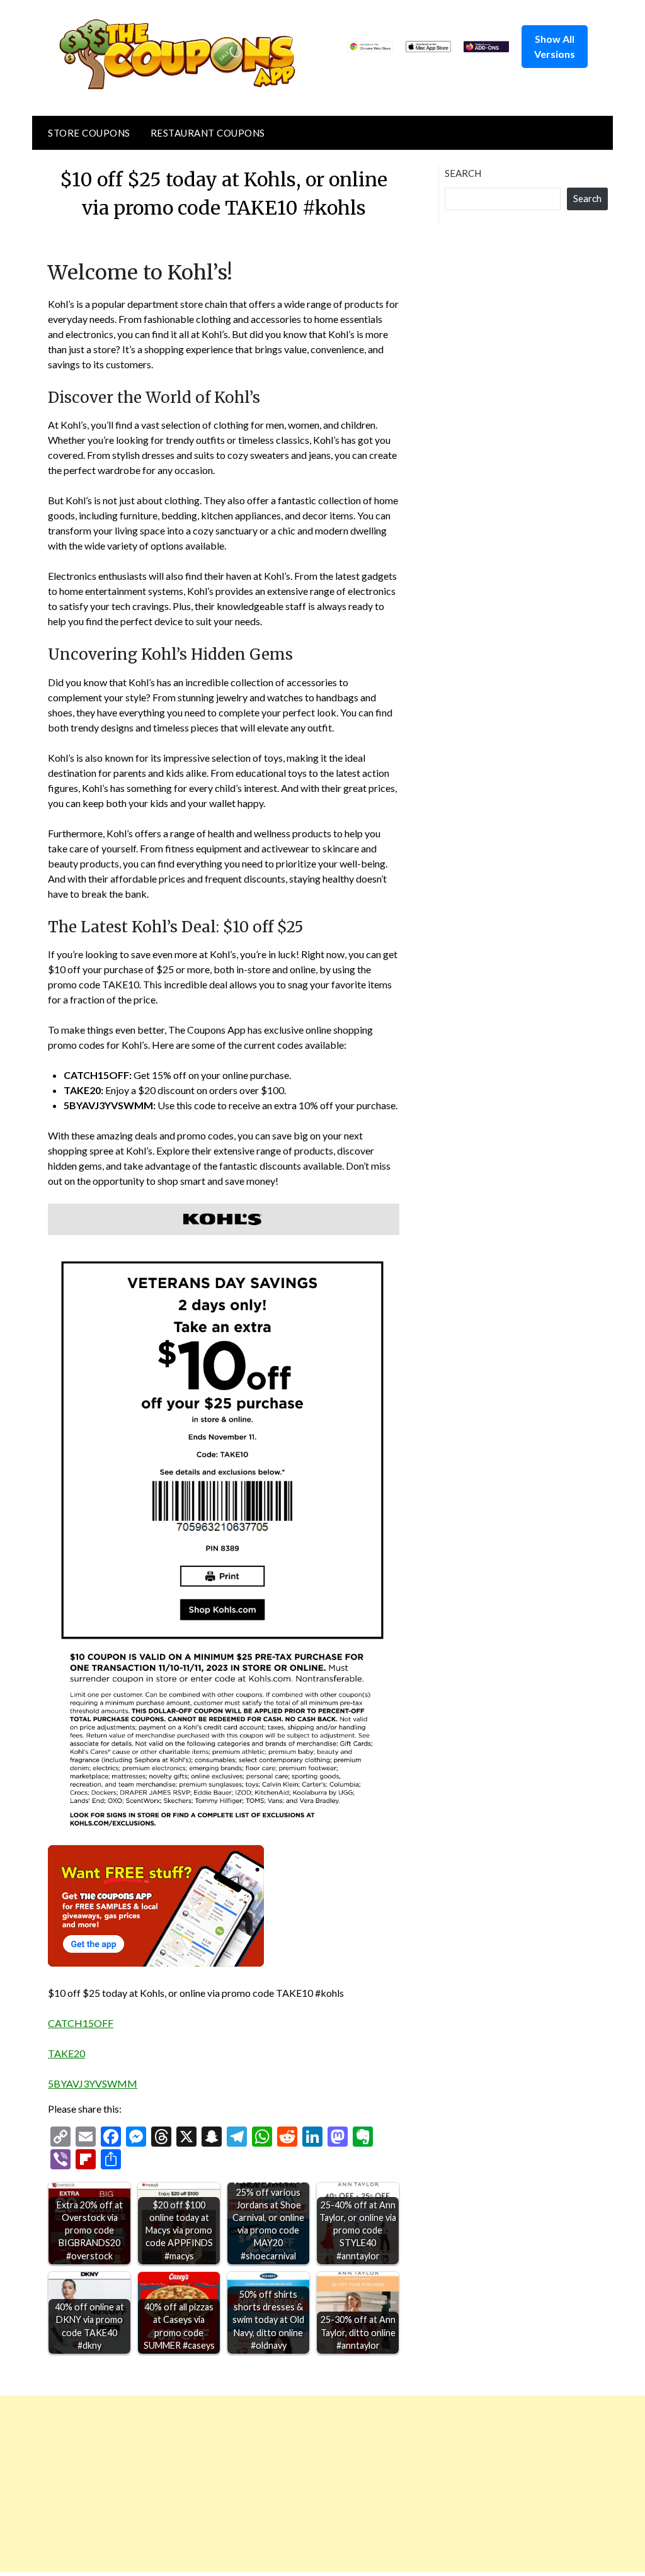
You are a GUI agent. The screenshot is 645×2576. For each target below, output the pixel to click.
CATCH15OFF (81, 2023)
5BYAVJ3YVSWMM (93, 2083)
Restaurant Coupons (208, 133)
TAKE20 (66, 2053)
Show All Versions (555, 46)
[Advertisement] (322, 2483)
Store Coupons (89, 133)
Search (463, 173)
